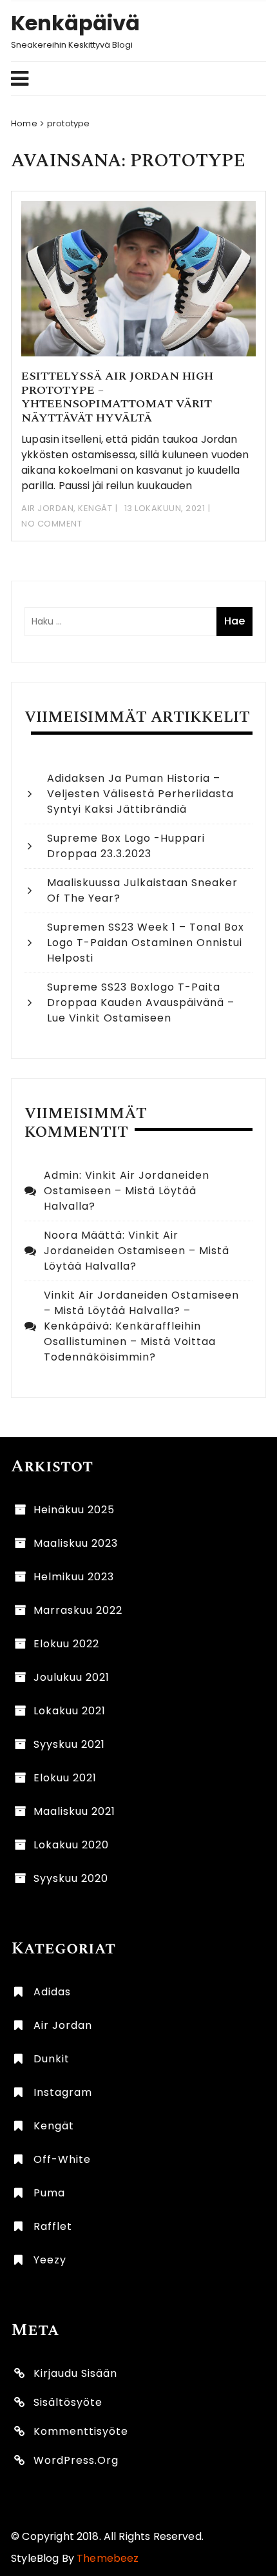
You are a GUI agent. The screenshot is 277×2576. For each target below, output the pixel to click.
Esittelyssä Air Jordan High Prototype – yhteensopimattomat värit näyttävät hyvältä (117, 397)
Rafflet (53, 2226)
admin (62, 1175)
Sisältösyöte (68, 2402)
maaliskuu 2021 (74, 1811)
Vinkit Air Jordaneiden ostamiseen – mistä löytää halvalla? (127, 1191)
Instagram (63, 2092)
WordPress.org (76, 2460)
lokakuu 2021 (70, 1711)
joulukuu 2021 (72, 1677)
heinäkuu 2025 (74, 1510)
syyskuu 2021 (69, 1744)
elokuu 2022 (66, 1644)
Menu (132, 79)
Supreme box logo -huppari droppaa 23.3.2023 (126, 846)
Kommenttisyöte (81, 2431)
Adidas (52, 1992)
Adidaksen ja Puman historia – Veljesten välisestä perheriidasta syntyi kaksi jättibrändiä (140, 794)
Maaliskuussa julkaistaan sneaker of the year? (142, 890)
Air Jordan (47, 508)
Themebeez (108, 2558)
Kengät (95, 508)
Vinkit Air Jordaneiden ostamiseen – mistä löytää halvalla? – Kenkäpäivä (141, 1311)
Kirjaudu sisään (75, 2373)
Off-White (62, 2159)
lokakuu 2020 (71, 1845)
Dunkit (52, 2059)
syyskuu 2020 (71, 1878)
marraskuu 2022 (78, 1610)
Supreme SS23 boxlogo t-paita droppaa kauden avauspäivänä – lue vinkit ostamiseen (141, 1002)
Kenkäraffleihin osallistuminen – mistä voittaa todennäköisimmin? (130, 1341)
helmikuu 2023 (74, 1577)
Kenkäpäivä (75, 23)
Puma (49, 2193)
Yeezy (50, 2260)
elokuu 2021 (65, 1778)
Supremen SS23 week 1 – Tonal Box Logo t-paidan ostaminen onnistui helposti (146, 943)
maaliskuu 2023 (76, 1543)
